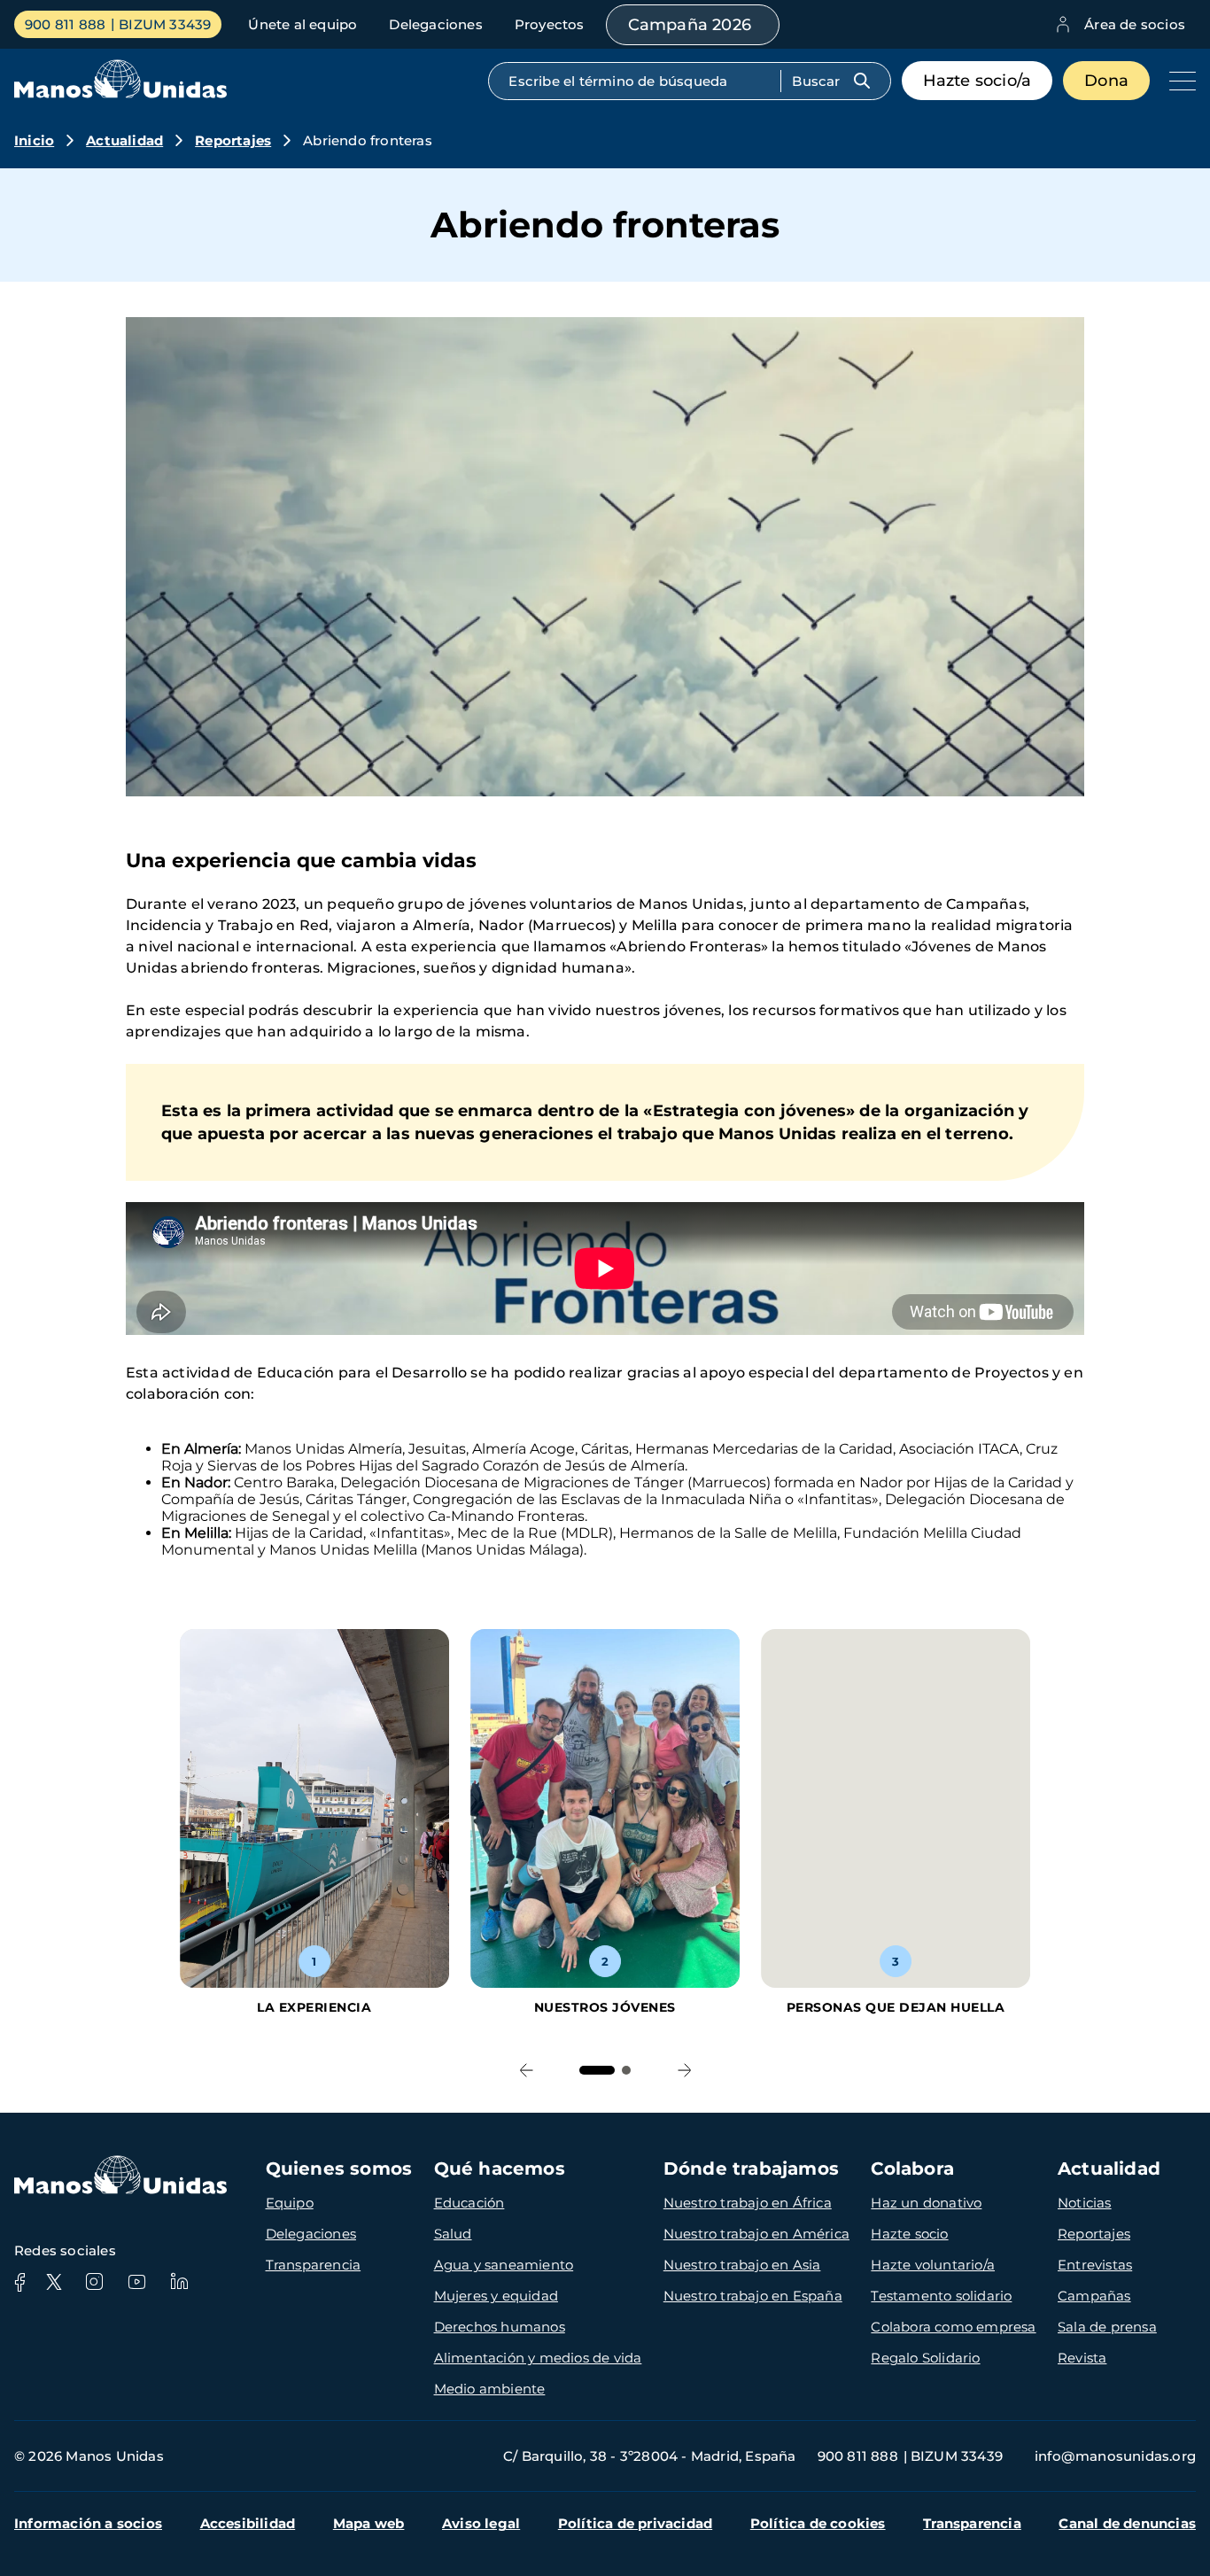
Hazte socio (909, 2234)
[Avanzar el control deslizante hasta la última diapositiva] (526, 2070)
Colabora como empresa (953, 2327)
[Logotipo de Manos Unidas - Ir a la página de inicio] (120, 93)
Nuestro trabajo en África (748, 2203)
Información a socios (88, 2523)
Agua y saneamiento (504, 2265)
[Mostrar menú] (1178, 81)
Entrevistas (1095, 2265)
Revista (1082, 2358)
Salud (453, 2234)
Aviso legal (481, 2523)
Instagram (94, 2282)
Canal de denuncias (1127, 2523)
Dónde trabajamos (751, 2169)
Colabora (912, 2169)
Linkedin (179, 2282)
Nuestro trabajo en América (756, 2234)
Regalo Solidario (925, 2358)
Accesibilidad (248, 2523)
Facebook (19, 2282)
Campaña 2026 (690, 25)
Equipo (290, 2203)
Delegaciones (435, 24)
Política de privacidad (635, 2523)
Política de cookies (818, 2523)
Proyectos (550, 24)
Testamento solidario (941, 2296)
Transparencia (314, 2265)
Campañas (1094, 2296)
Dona (1106, 81)
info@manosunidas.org (1115, 2456)
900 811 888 (65, 24)
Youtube (136, 2282)
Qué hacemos (500, 2169)
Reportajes (233, 140)
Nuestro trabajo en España (753, 2296)
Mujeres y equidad (496, 2296)
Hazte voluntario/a (933, 2265)
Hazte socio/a (977, 81)
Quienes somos (339, 2169)
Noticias (1085, 2203)
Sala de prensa (1107, 2327)
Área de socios (1135, 24)
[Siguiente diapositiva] (684, 2070)
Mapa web (369, 2523)
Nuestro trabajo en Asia (742, 2265)
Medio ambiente (490, 2389)
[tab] (597, 2070)
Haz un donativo (926, 2203)
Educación (469, 2203)
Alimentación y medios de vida (538, 2358)
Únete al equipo (302, 24)
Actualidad (124, 140)
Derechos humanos (500, 2327)
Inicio (34, 140)
